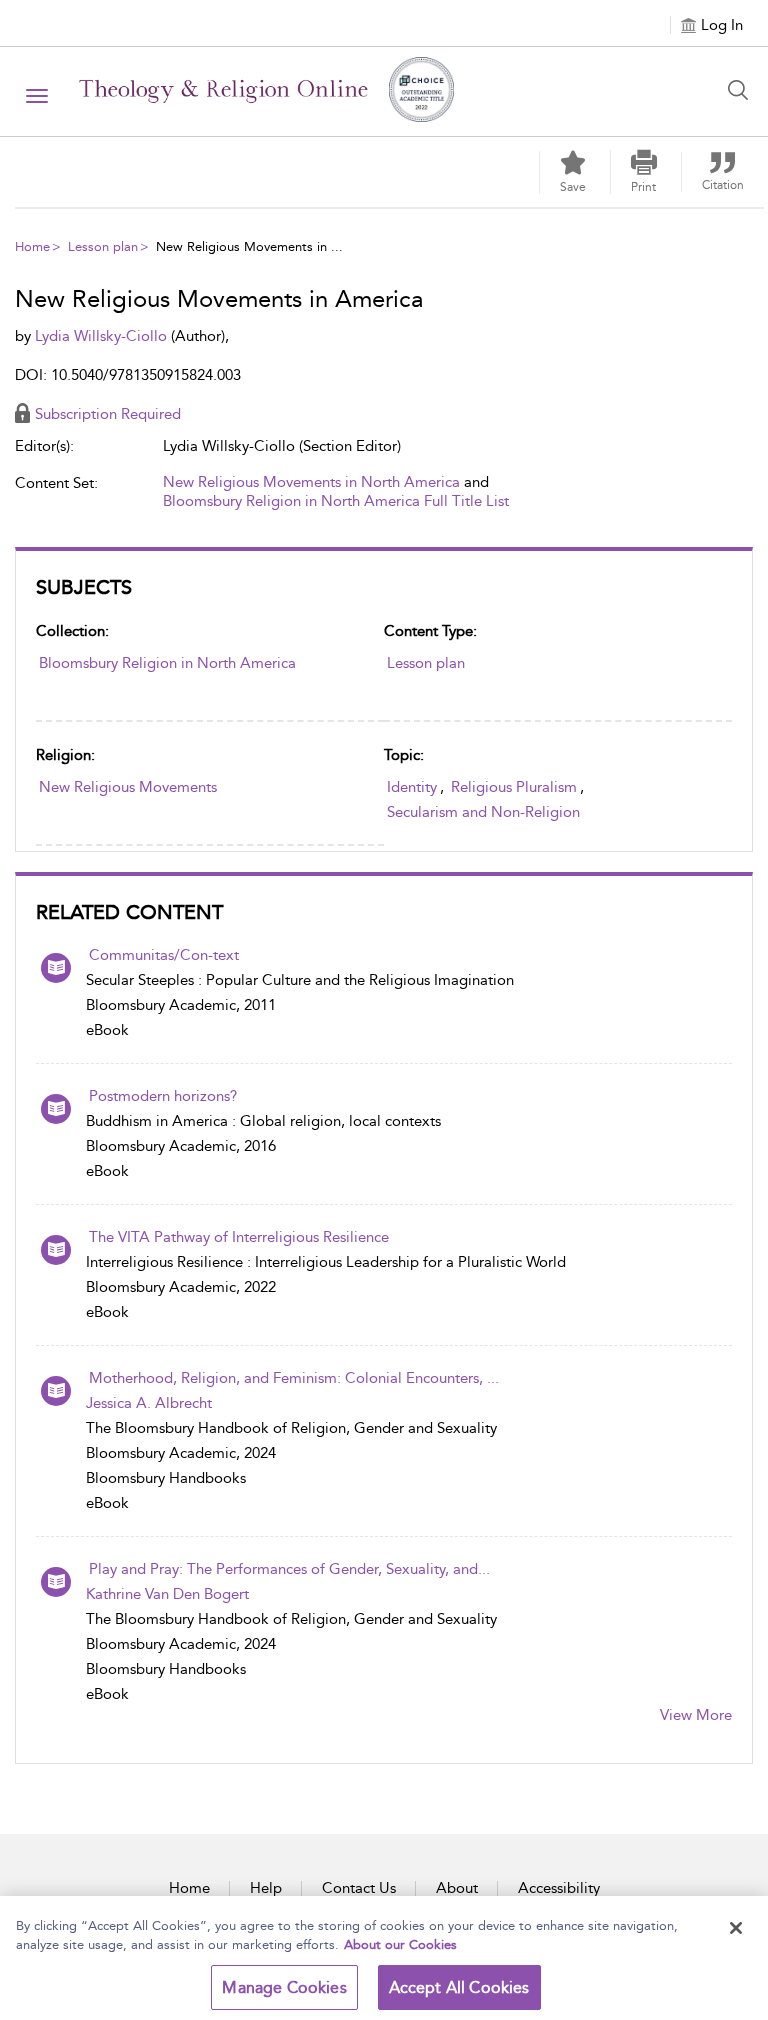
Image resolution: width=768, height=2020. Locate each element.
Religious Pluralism (514, 787)
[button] (644, 172)
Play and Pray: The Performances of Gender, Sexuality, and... (289, 1569)
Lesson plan (103, 246)
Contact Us (359, 1888)
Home (32, 246)
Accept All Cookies (459, 1987)
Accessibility (559, 1888)
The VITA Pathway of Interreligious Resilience (239, 1237)
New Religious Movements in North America (311, 482)
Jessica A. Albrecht (149, 1403)
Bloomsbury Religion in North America (167, 663)
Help (266, 1888)
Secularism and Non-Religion (483, 812)
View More (696, 1715)
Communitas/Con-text (164, 955)
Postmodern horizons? (163, 1096)
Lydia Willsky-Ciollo (103, 336)
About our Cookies (400, 1944)
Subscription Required (108, 414)
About (457, 1888)
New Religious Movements (128, 787)
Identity (412, 787)
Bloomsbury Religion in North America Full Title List (336, 501)
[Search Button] (743, 90)
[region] (384, 1958)
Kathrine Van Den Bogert (167, 1594)
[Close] (736, 1928)
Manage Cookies (284, 1987)
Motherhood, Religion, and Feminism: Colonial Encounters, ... (294, 1378)
